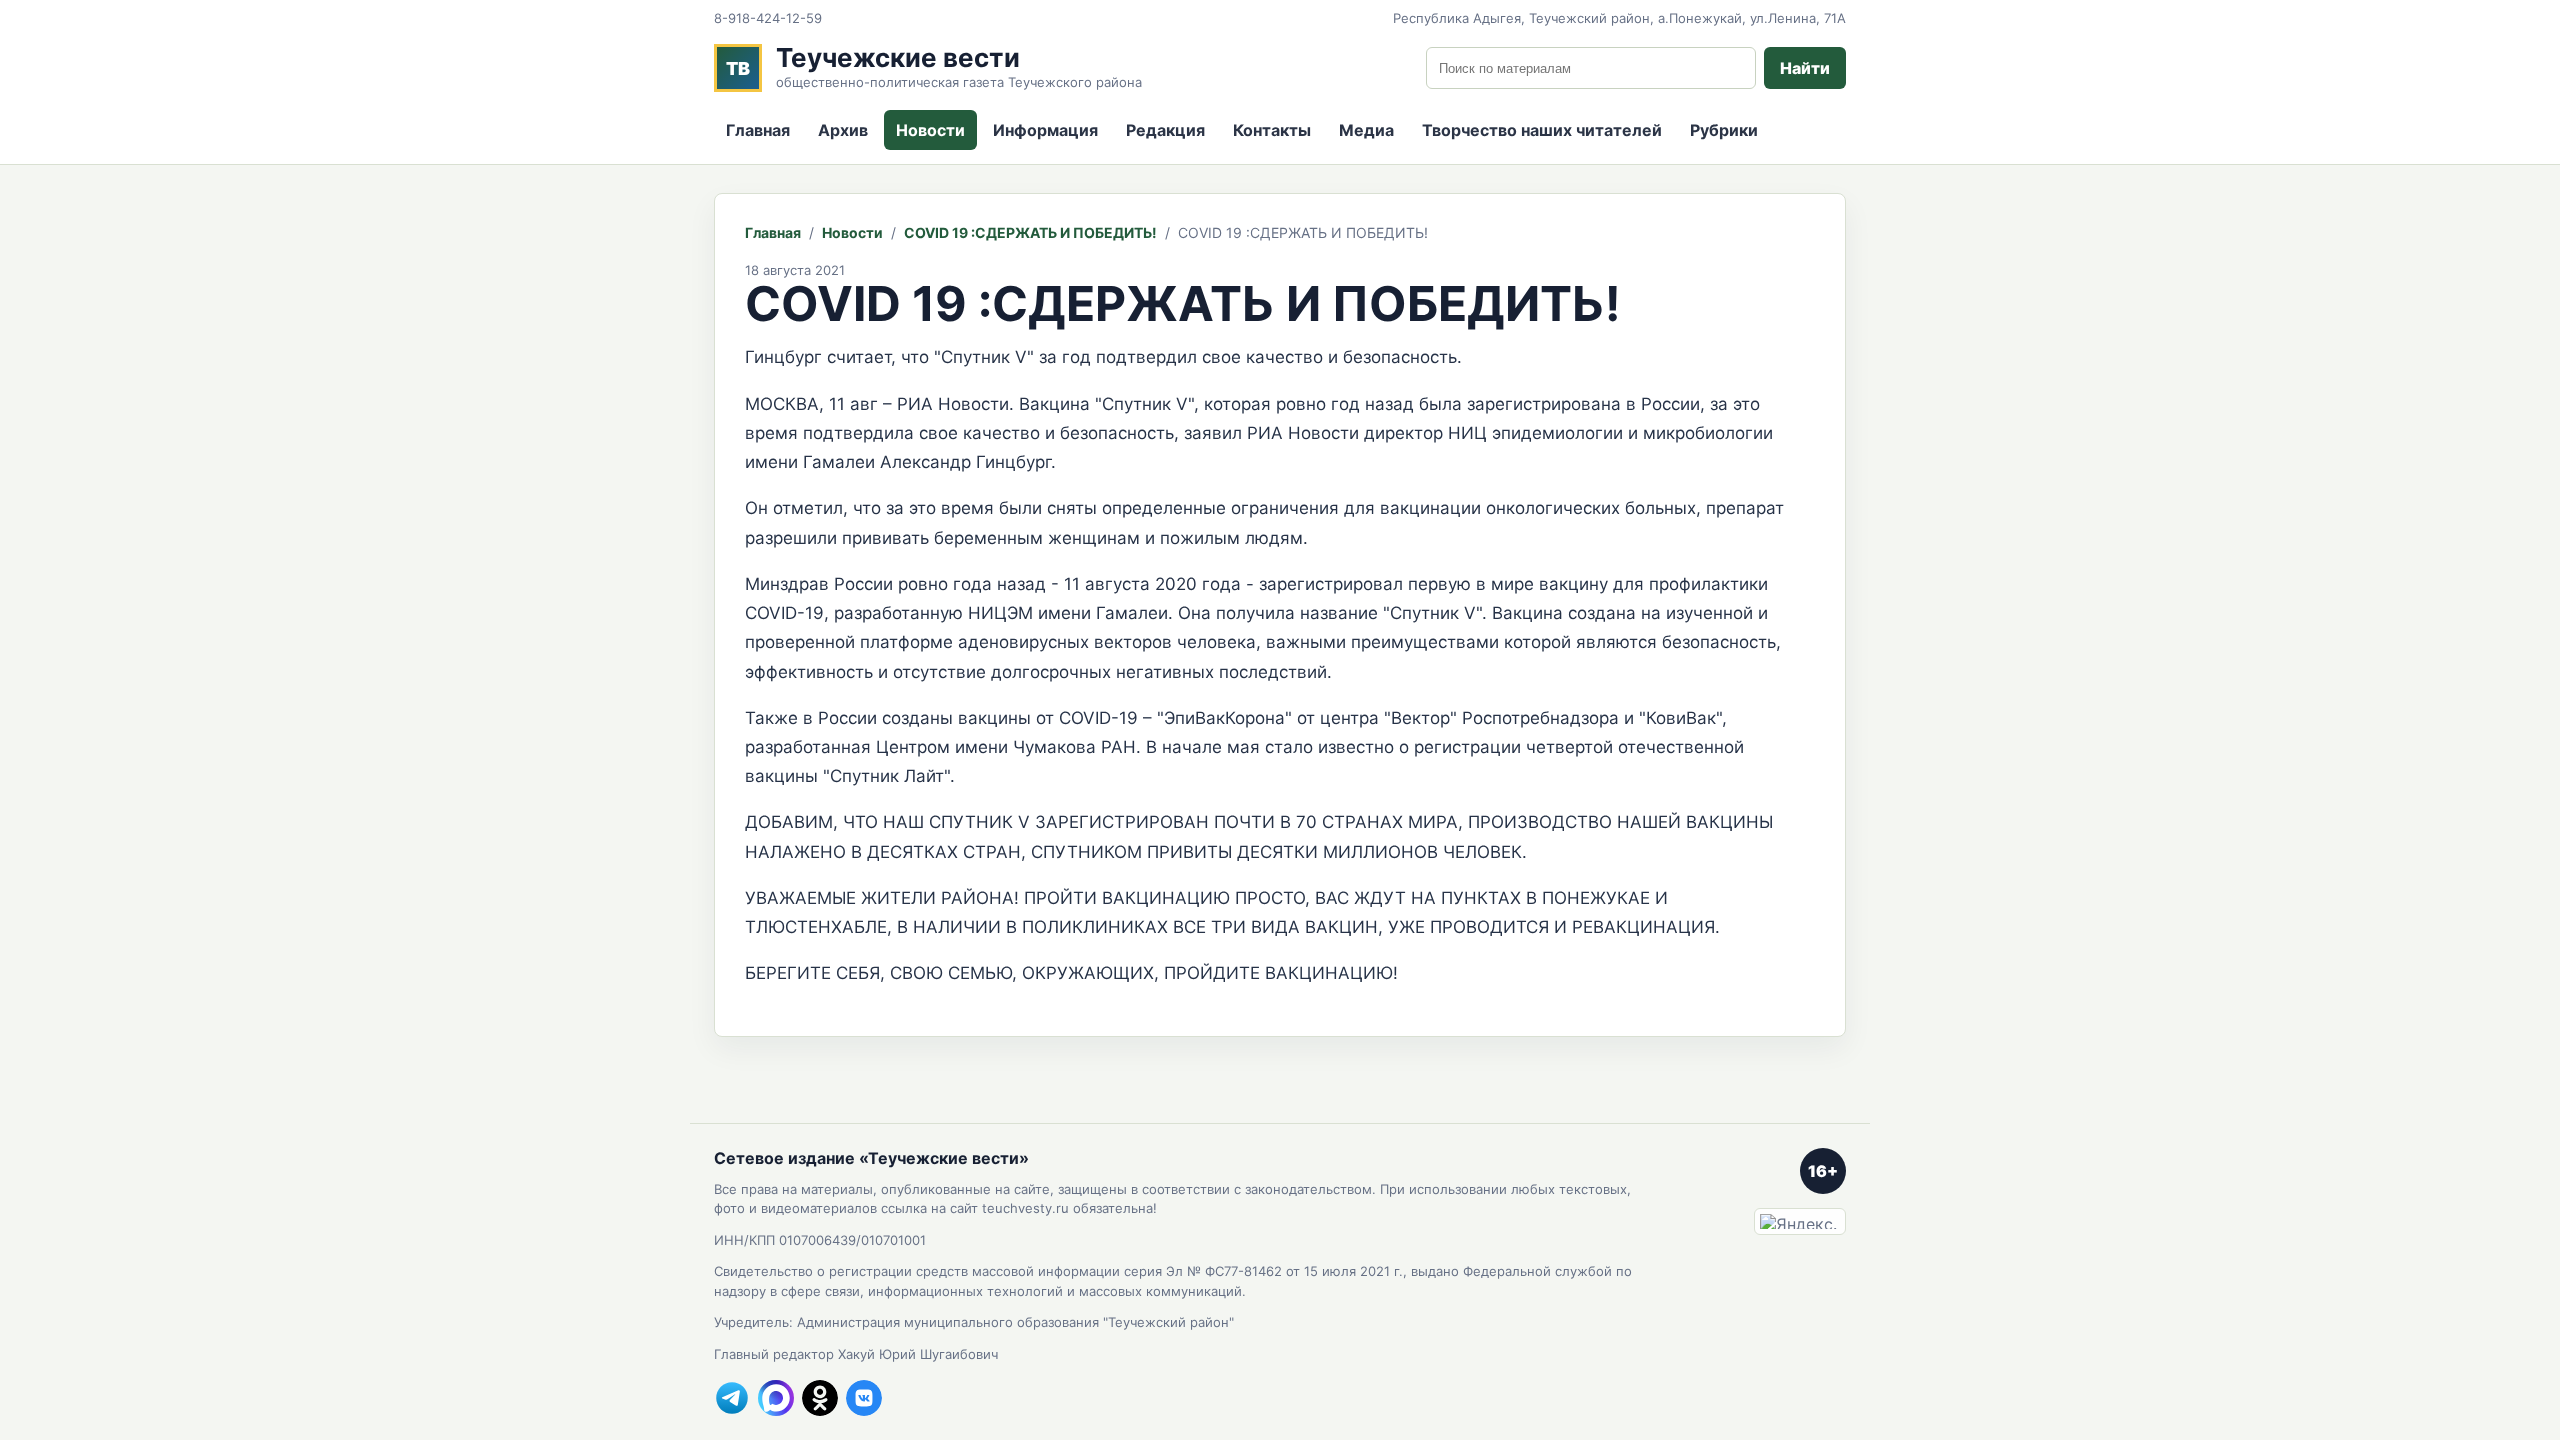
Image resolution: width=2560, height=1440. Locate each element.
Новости (930, 130)
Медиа (1366, 130)
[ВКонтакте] (864, 1398)
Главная (758, 130)
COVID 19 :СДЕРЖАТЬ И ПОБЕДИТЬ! (1030, 232)
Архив (843, 130)
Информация (1045, 130)
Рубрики (1724, 130)
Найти (1805, 68)
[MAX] (776, 1398)
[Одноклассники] (820, 1398)
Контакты (1272, 130)
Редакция (1165, 130)
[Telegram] (732, 1398)
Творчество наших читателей (1542, 130)
